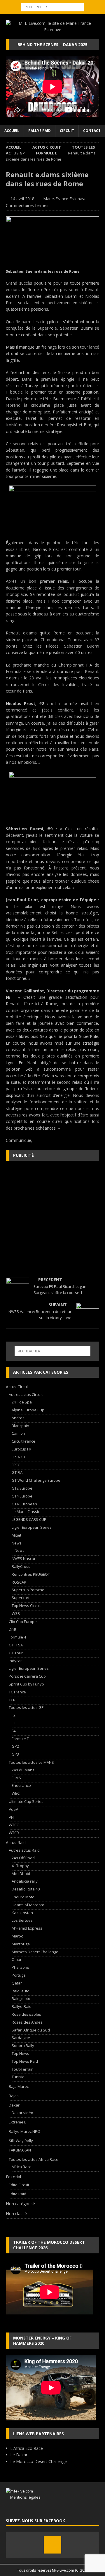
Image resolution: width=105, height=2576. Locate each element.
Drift (13, 1629)
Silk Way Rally (21, 2141)
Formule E (20, 1739)
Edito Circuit (19, 2185)
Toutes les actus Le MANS (31, 1762)
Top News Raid (25, 2061)
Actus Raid (16, 1842)
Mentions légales (23, 2497)
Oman (17, 1959)
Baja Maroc (19, 2086)
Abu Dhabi (21, 1874)
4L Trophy (20, 1866)
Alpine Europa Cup (28, 1410)
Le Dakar (19, 2455)
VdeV (13, 1809)
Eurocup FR (21, 1449)
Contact (92, 131)
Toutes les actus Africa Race (34, 2159)
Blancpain (20, 1426)
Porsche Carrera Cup (27, 1676)
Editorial (13, 2177)
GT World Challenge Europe (36, 1480)
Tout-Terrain (23, 2069)
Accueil (12, 131)
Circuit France (23, 1441)
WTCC (14, 1825)
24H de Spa (22, 1402)
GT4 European (24, 1504)
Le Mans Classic (26, 1511)
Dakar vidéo (22, 2113)
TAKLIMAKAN (20, 2150)
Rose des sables (26, 2014)
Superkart (21, 1598)
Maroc (17, 1936)
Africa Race (22, 2167)
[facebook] (52, 2545)
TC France (17, 1692)
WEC (16, 1793)
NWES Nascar (24, 1559)
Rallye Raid (40, 131)
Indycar (15, 1661)
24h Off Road (23, 1858)
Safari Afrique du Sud (31, 2030)
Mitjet (16, 1535)
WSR (16, 1613)
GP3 (15, 1754)
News (17, 1543)
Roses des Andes (27, 2022)
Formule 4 (17, 1637)
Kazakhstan (22, 1913)
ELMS (16, 1778)
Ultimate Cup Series (26, 1801)
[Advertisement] (52, 1219)
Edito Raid (17, 2194)
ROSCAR (19, 1582)
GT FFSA (16, 1645)
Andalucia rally (25, 1881)
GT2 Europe (22, 1488)
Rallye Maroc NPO (24, 2131)
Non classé (16, 2214)
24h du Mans (23, 1770)
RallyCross (21, 1566)
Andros (18, 1418)
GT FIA (17, 1472)
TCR (12, 1700)
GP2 (15, 1746)
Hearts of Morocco (28, 1905)
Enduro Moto (23, 1897)
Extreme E (17, 2122)
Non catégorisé (20, 2204)
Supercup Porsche (28, 1590)
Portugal (19, 1975)
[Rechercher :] (53, 7)
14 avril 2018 (22, 199)
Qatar (17, 1983)
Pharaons (20, 1967)
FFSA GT (19, 1457)
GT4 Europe (22, 1496)
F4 (14, 1731)
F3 (14, 1723)
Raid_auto (21, 1991)
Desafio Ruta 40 (26, 1889)
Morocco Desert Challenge (35, 1952)
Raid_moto (21, 1998)
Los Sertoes (22, 1920)
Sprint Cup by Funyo (26, 1684)
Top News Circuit (26, 1606)
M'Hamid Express (27, 1928)
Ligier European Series (32, 1527)
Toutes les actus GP (26, 1707)
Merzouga (21, 1944)
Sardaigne (21, 2038)
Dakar (14, 2105)
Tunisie (18, 2077)
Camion (18, 1433)
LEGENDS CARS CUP (29, 1519)
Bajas (14, 2096)
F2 (14, 1715)
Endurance (21, 1785)
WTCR (14, 1833)
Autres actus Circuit (26, 1394)
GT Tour (16, 1653)
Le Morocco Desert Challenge (38, 2461)
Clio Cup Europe (23, 1622)
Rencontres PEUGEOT (31, 1574)
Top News (20, 2053)
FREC (16, 1465)
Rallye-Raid (22, 2006)
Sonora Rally (23, 2046)
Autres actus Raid (24, 1850)
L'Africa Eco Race (27, 2448)
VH (11, 1817)
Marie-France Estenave (65, 199)
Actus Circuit (47, 147)
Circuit (67, 131)
